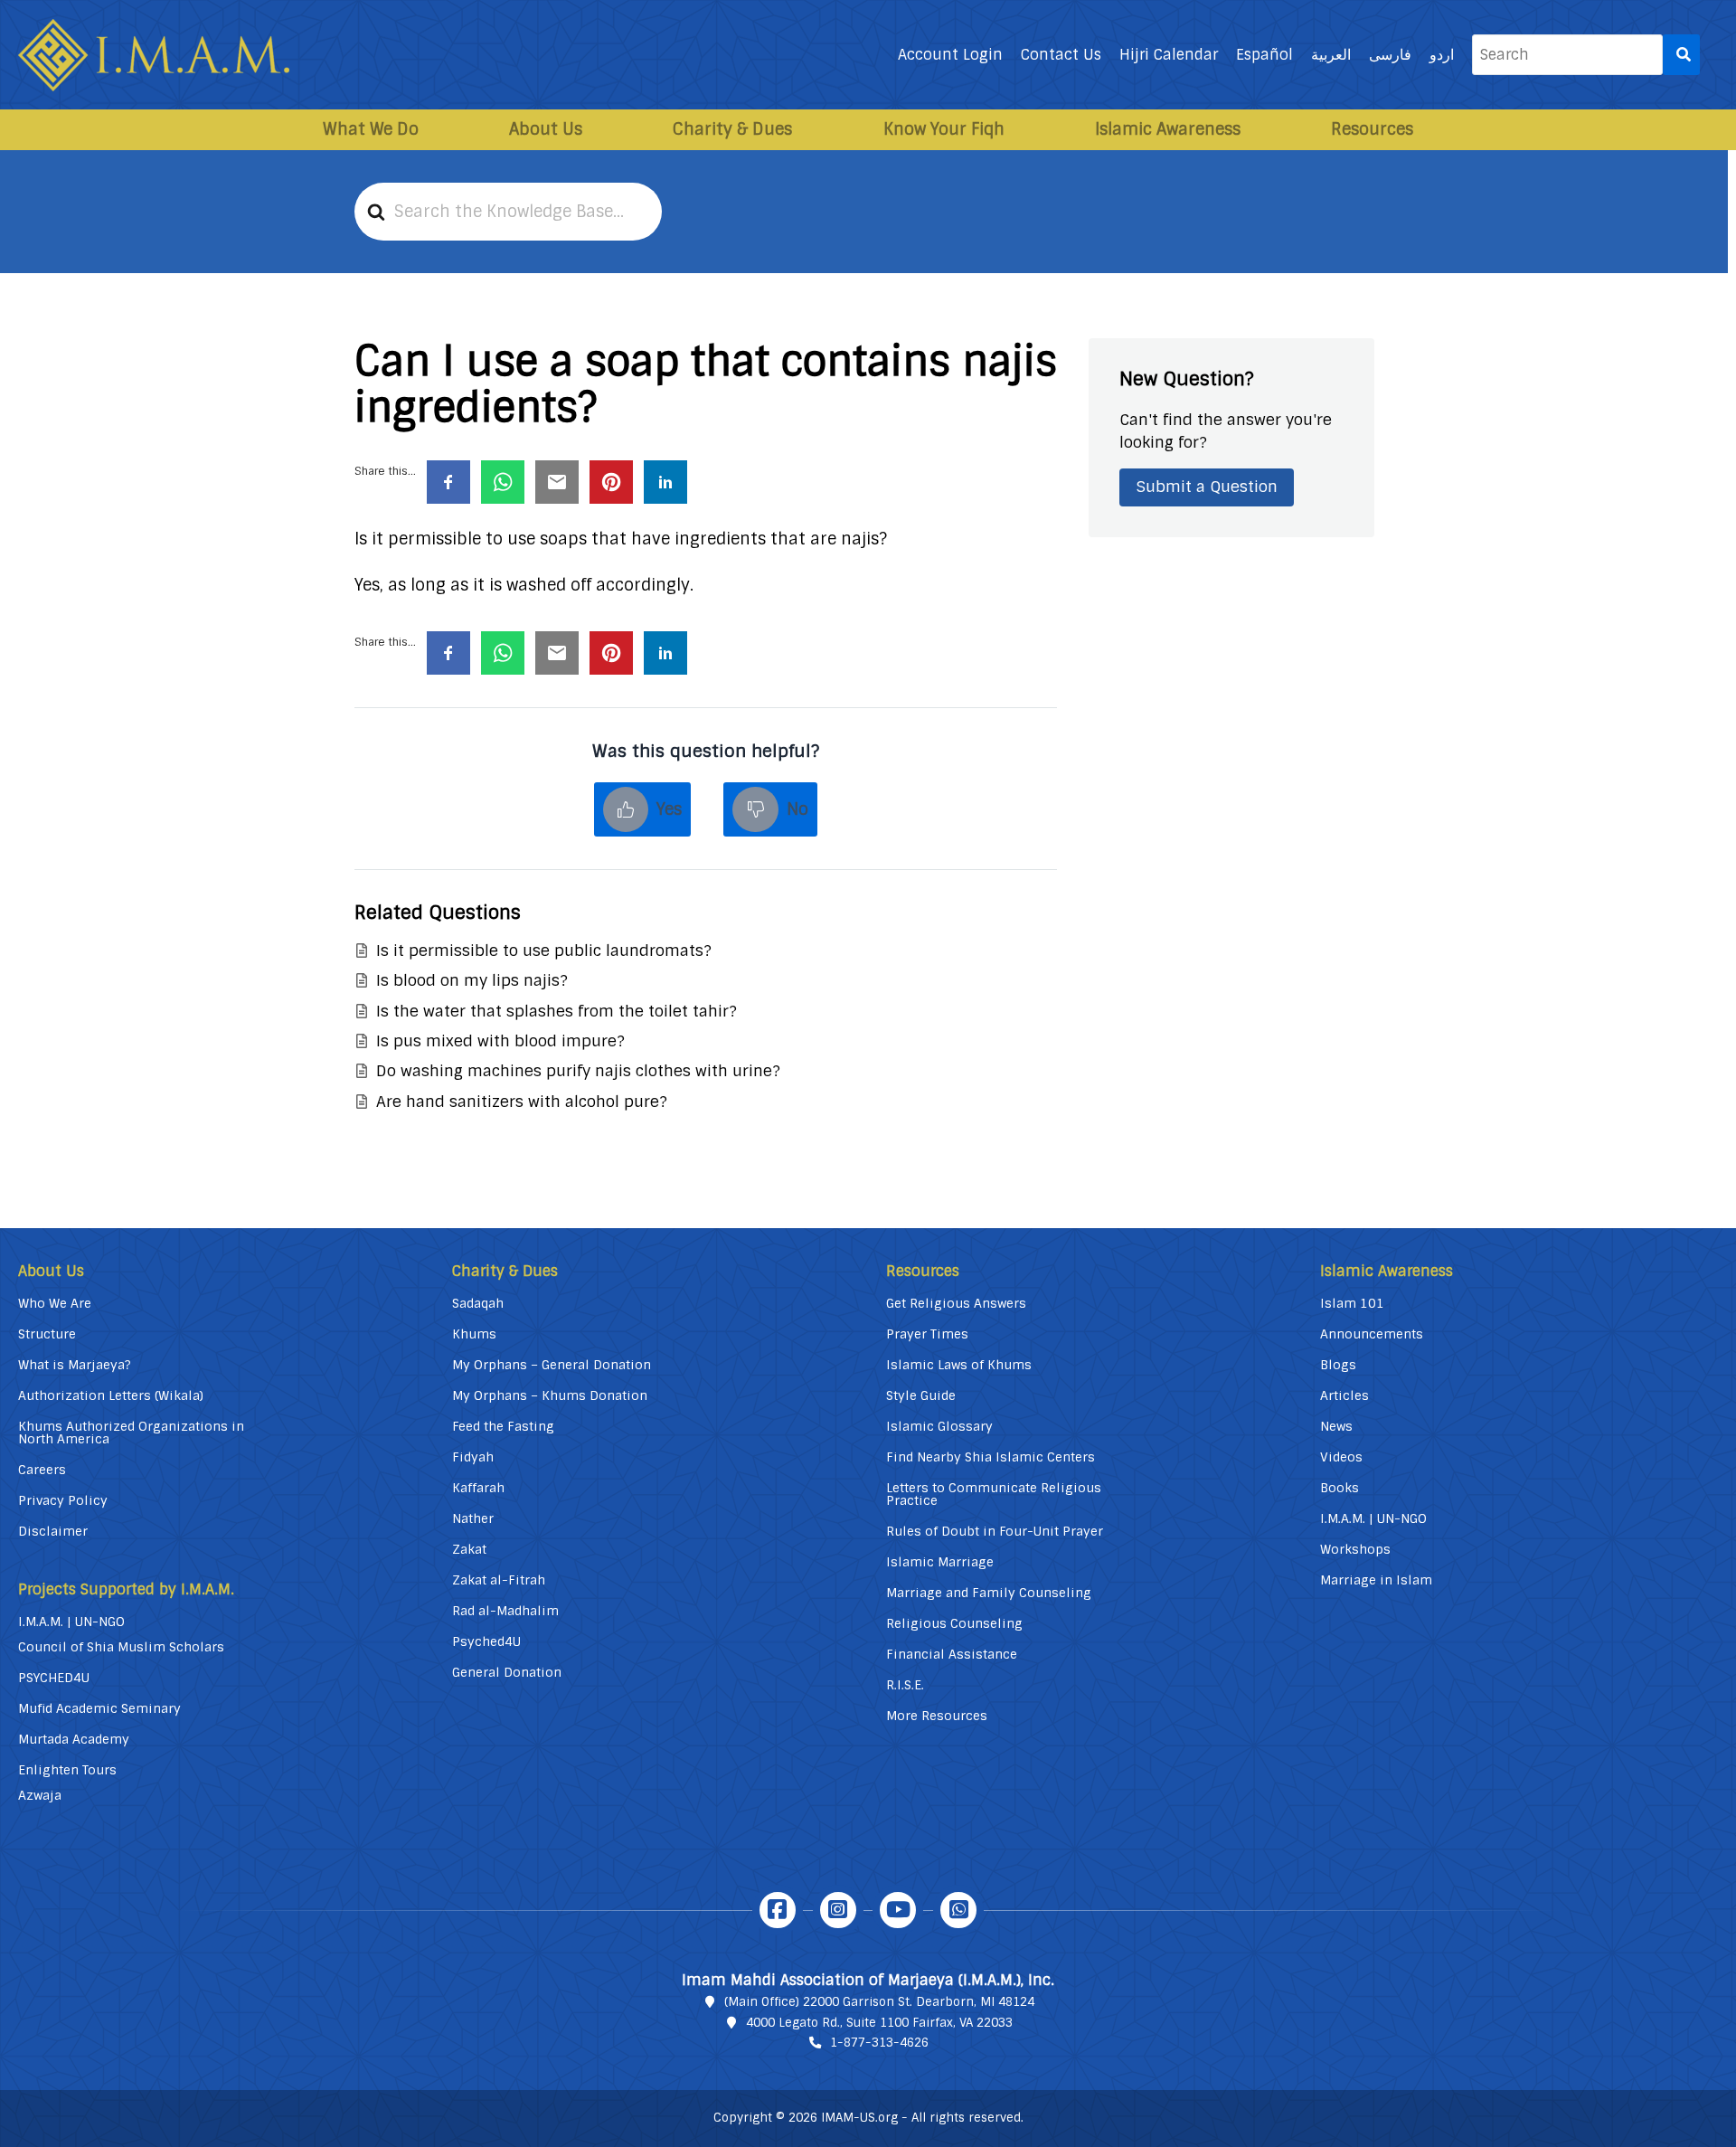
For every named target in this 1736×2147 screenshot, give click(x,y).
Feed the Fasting (503, 1426)
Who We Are (55, 1303)
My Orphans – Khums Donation (550, 1395)
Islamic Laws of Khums (959, 1365)
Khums (474, 1334)
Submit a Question (1207, 487)
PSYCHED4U (54, 1678)
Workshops (1355, 1549)
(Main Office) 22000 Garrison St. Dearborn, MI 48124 (879, 2002)
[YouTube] (898, 1910)
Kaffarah (478, 1488)
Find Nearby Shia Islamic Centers (991, 1457)
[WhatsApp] (958, 1910)
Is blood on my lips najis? (472, 980)
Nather (473, 1518)
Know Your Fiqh (944, 129)
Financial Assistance (952, 1654)
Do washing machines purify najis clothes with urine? (578, 1071)
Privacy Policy (63, 1500)
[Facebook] (778, 1910)
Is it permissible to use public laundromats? (544, 951)
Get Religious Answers (956, 1303)
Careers (42, 1470)
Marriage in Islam (1376, 1580)
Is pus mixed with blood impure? (500, 1041)
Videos (1341, 1457)
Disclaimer (53, 1531)
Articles (1344, 1395)
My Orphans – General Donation (552, 1365)
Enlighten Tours (67, 1770)
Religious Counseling (954, 1623)
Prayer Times (927, 1334)
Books (1340, 1488)
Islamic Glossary (939, 1426)
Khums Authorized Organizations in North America (131, 1433)
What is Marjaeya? (75, 1365)
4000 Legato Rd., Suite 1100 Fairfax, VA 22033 (879, 2023)
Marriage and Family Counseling (989, 1593)
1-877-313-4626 (879, 2043)
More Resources (937, 1716)
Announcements (1372, 1334)
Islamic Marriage (940, 1562)
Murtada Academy (74, 1739)
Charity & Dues (732, 129)
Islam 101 (1352, 1303)
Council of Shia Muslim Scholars (121, 1647)
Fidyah (473, 1457)
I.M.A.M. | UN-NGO (71, 1622)
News (1336, 1426)
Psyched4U (486, 1641)
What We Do (371, 129)
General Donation (507, 1672)
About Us (546, 129)
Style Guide (921, 1395)
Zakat (469, 1549)
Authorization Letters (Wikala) (111, 1395)
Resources (1372, 129)
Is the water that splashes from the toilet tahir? (557, 1011)
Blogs (1338, 1365)
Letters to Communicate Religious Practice (994, 1494)
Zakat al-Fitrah (499, 1580)
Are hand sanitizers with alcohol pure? (522, 1102)
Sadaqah (478, 1303)
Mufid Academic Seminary (99, 1708)
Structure (47, 1334)
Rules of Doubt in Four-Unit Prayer (995, 1531)
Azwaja (40, 1795)
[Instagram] (838, 1910)
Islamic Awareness (1168, 129)
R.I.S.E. (905, 1685)
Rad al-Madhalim (505, 1611)
